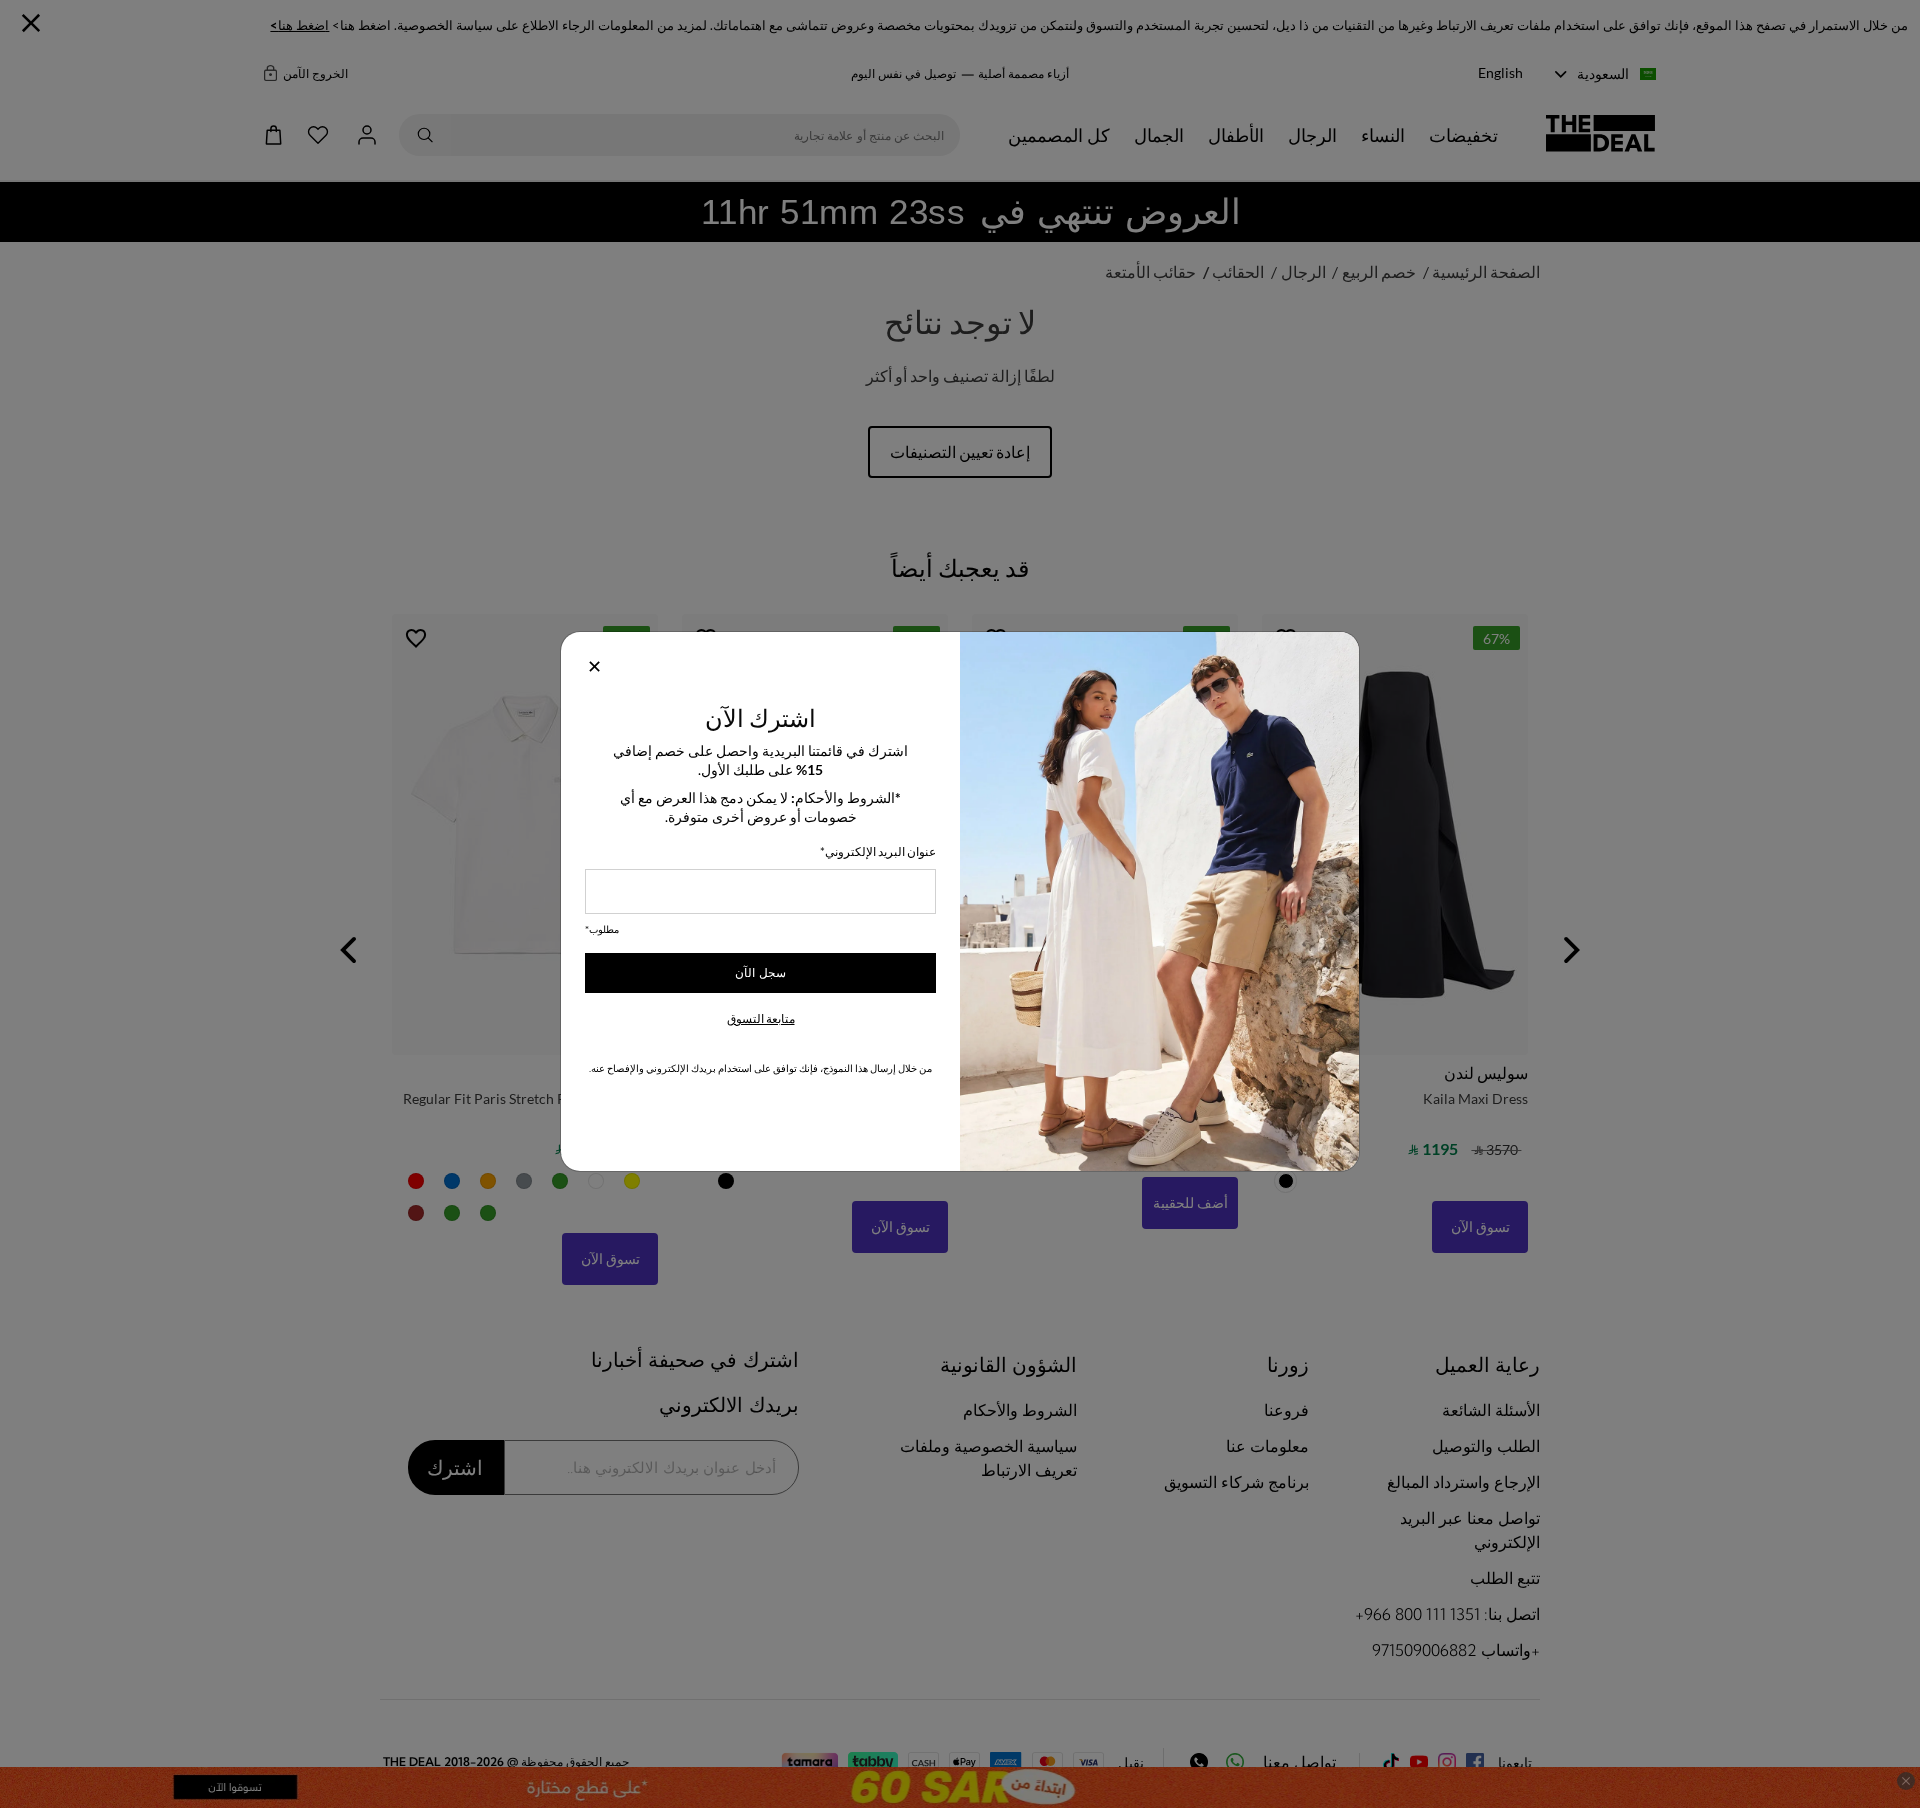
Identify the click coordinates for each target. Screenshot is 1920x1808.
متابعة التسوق (761, 1018)
